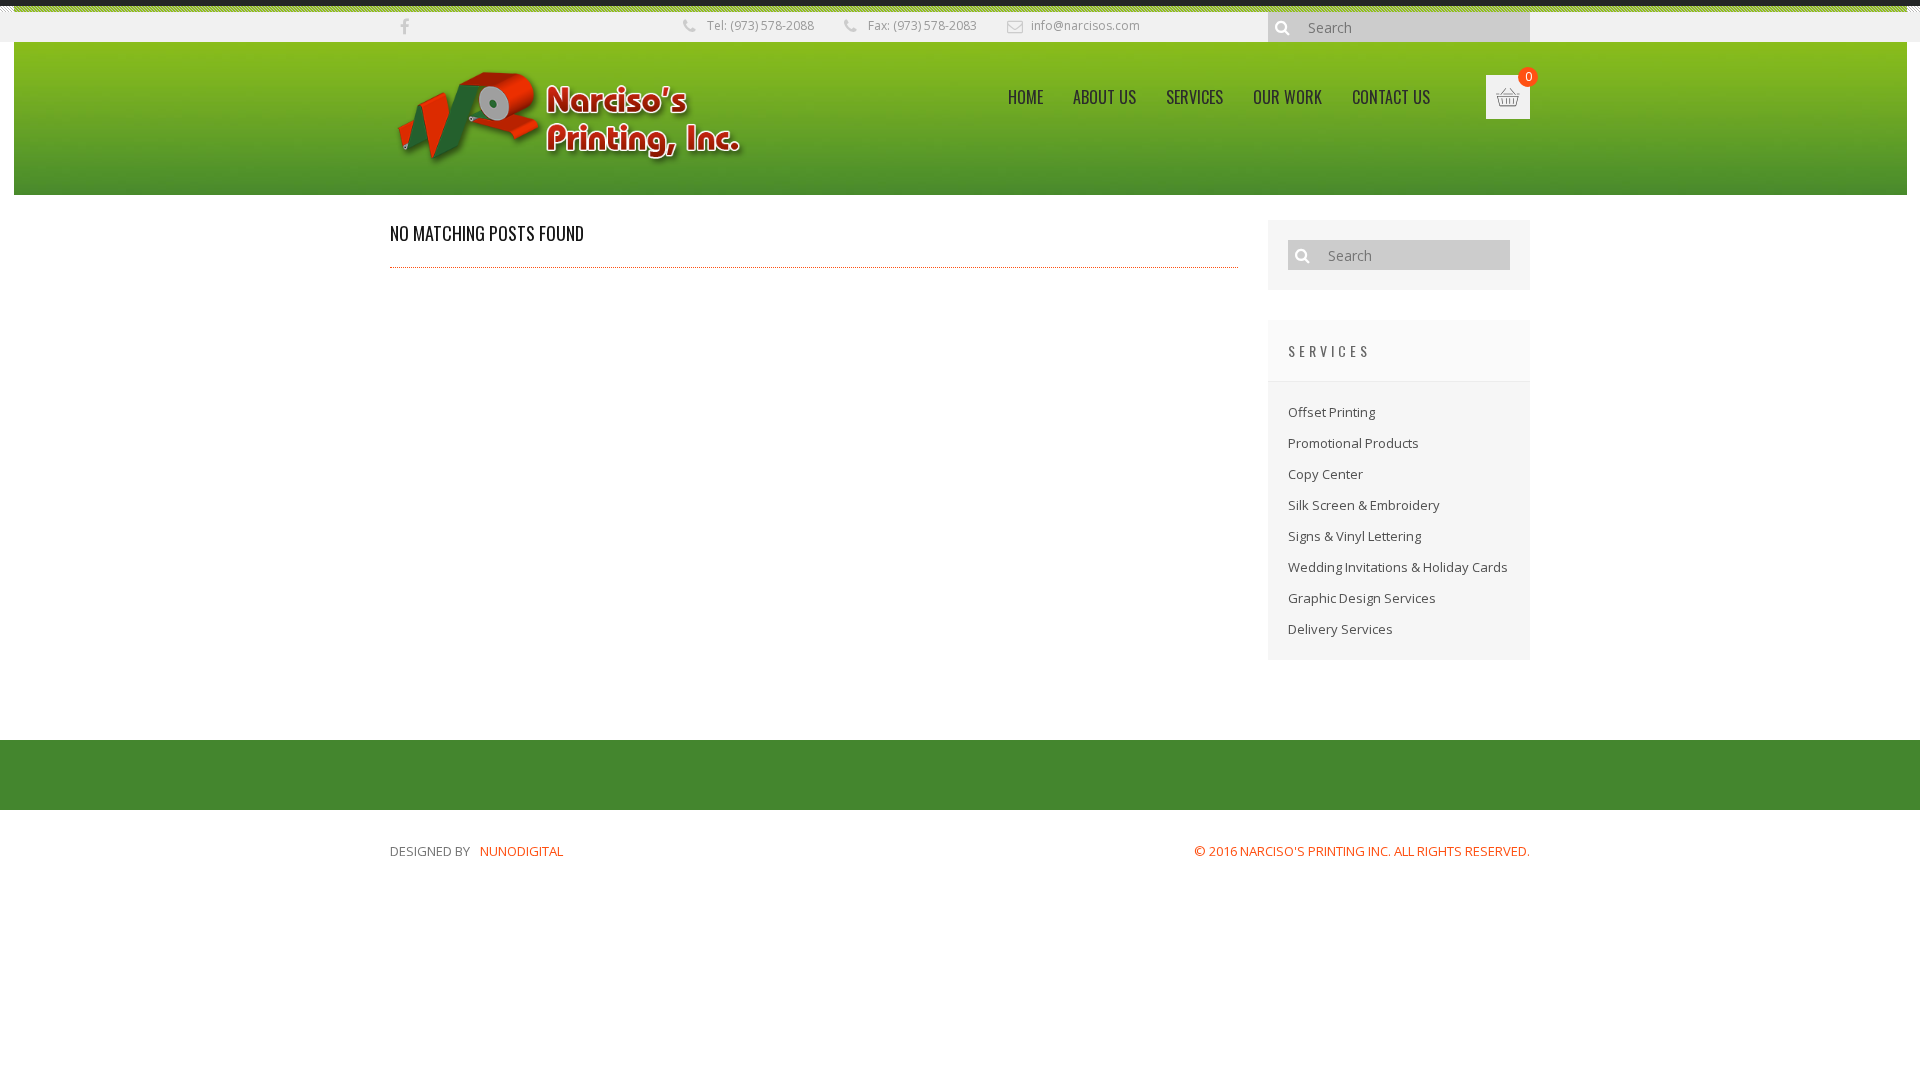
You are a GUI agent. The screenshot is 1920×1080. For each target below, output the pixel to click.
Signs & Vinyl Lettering (1354, 536)
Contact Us (1391, 97)
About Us (1104, 97)
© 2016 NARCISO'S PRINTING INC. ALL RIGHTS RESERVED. (1362, 851)
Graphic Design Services (1362, 598)
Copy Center (1325, 474)
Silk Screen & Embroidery (1364, 505)
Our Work (1287, 97)
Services (1194, 97)
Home (1025, 97)
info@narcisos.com (1085, 25)
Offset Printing (1331, 412)
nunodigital (521, 851)
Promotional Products (1353, 443)
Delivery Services (1340, 629)
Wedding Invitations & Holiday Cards (1398, 567)
